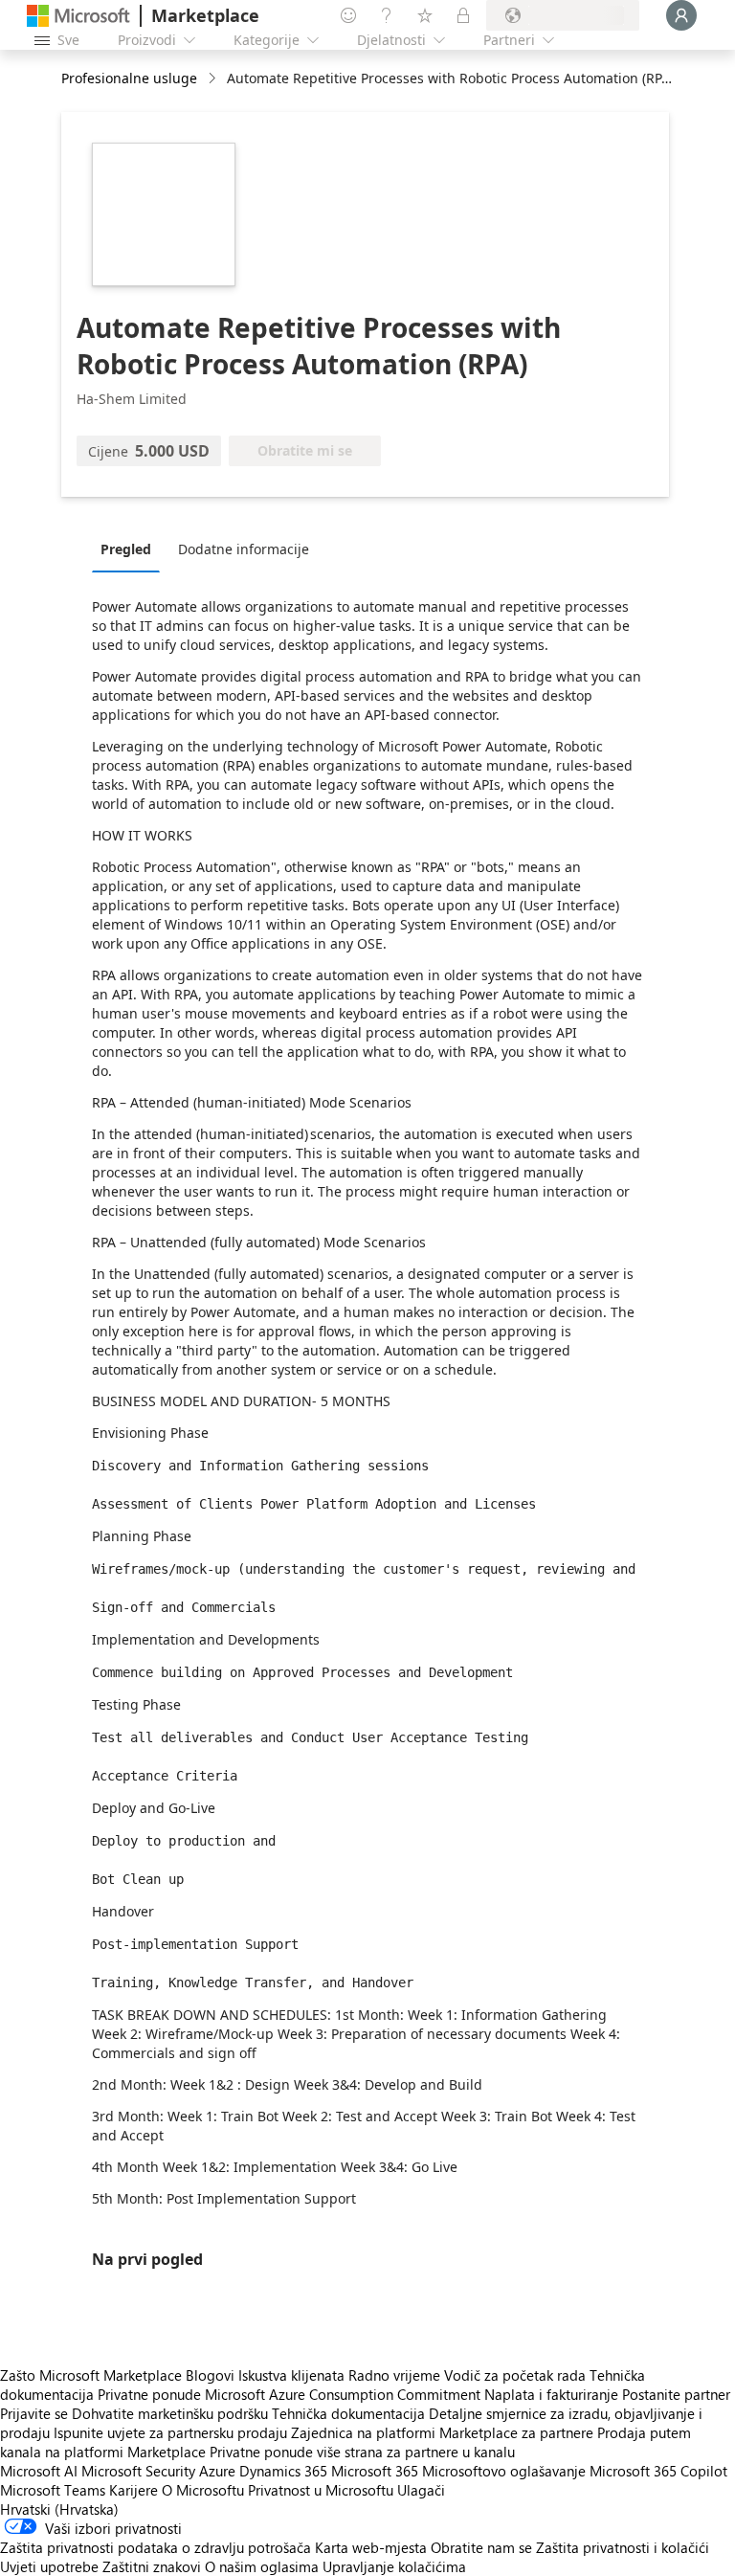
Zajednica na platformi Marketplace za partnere (442, 2432)
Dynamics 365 (283, 2471)
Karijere (134, 2490)
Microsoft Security (138, 2471)
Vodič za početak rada (515, 2375)
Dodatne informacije (244, 549)
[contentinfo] (214, 79)
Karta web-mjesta (371, 2547)
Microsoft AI (39, 2471)
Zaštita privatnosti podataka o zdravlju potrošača (156, 2547)
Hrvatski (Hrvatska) (59, 2509)
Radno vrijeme (394, 2375)
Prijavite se (34, 2413)
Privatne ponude (149, 2394)
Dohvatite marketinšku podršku (170, 2413)
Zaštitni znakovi (152, 2566)
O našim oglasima (262, 2566)
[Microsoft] (78, 16)
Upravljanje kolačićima (394, 2566)
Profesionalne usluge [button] (129, 78)
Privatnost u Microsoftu (321, 2490)
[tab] (131, 549)
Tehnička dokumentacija (348, 2413)
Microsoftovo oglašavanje (504, 2471)
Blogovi (210, 2375)
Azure (217, 2471)
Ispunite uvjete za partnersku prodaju (170, 2432)
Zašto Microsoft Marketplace (91, 2375)
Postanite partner (676, 2394)
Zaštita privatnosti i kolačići (623, 2547)
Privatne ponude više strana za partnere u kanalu (362, 2452)
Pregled (126, 549)
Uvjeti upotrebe (49, 2566)
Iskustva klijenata (291, 2375)
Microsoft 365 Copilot (658, 2471)
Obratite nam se (481, 2547)
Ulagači (421, 2490)
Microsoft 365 (375, 2471)
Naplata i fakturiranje (551, 2394)
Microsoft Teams (53, 2490)
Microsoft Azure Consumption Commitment (345, 2394)
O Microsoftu (203, 2490)
